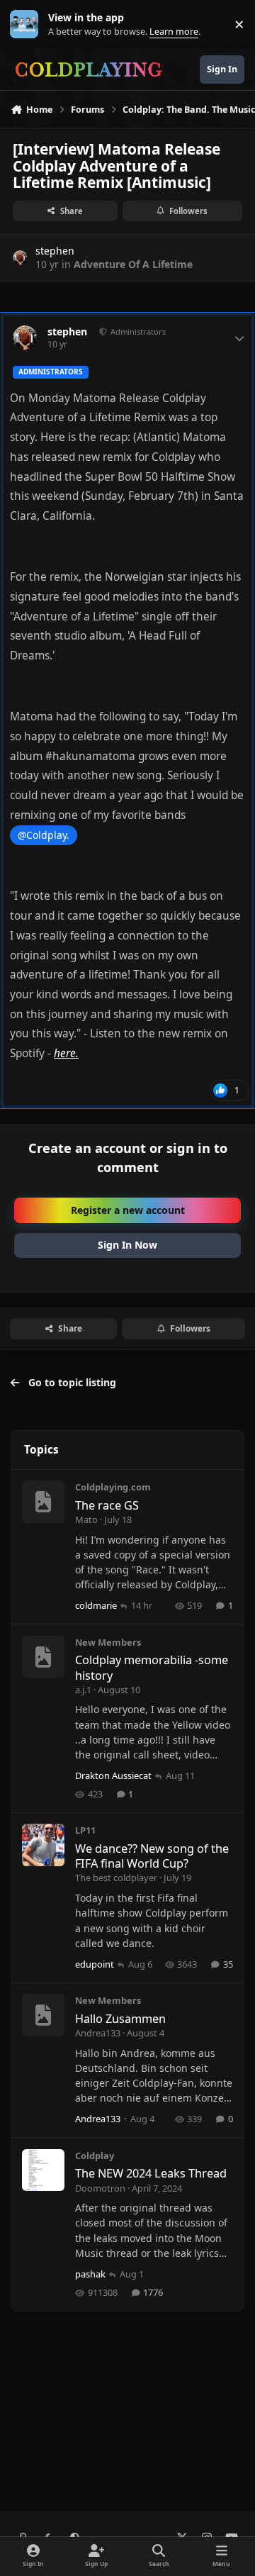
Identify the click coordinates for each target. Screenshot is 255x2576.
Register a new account (128, 1210)
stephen (55, 251)
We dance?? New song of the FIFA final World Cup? (152, 1856)
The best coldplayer (116, 1878)
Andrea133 (98, 2033)
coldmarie (96, 1605)
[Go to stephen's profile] (20, 258)
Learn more (27, 24)
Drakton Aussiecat (113, 1775)
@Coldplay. (44, 835)
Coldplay (95, 2156)
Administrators (137, 331)
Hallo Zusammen (120, 2019)
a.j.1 (83, 1690)
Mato (86, 1520)
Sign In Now (127, 1245)
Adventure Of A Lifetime (133, 264)
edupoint (95, 1964)
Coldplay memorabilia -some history (152, 1667)
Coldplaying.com (113, 1487)
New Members (108, 1642)
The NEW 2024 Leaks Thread (151, 2173)
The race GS (107, 1505)
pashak (90, 2274)
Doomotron (100, 2188)
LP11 (85, 1830)
